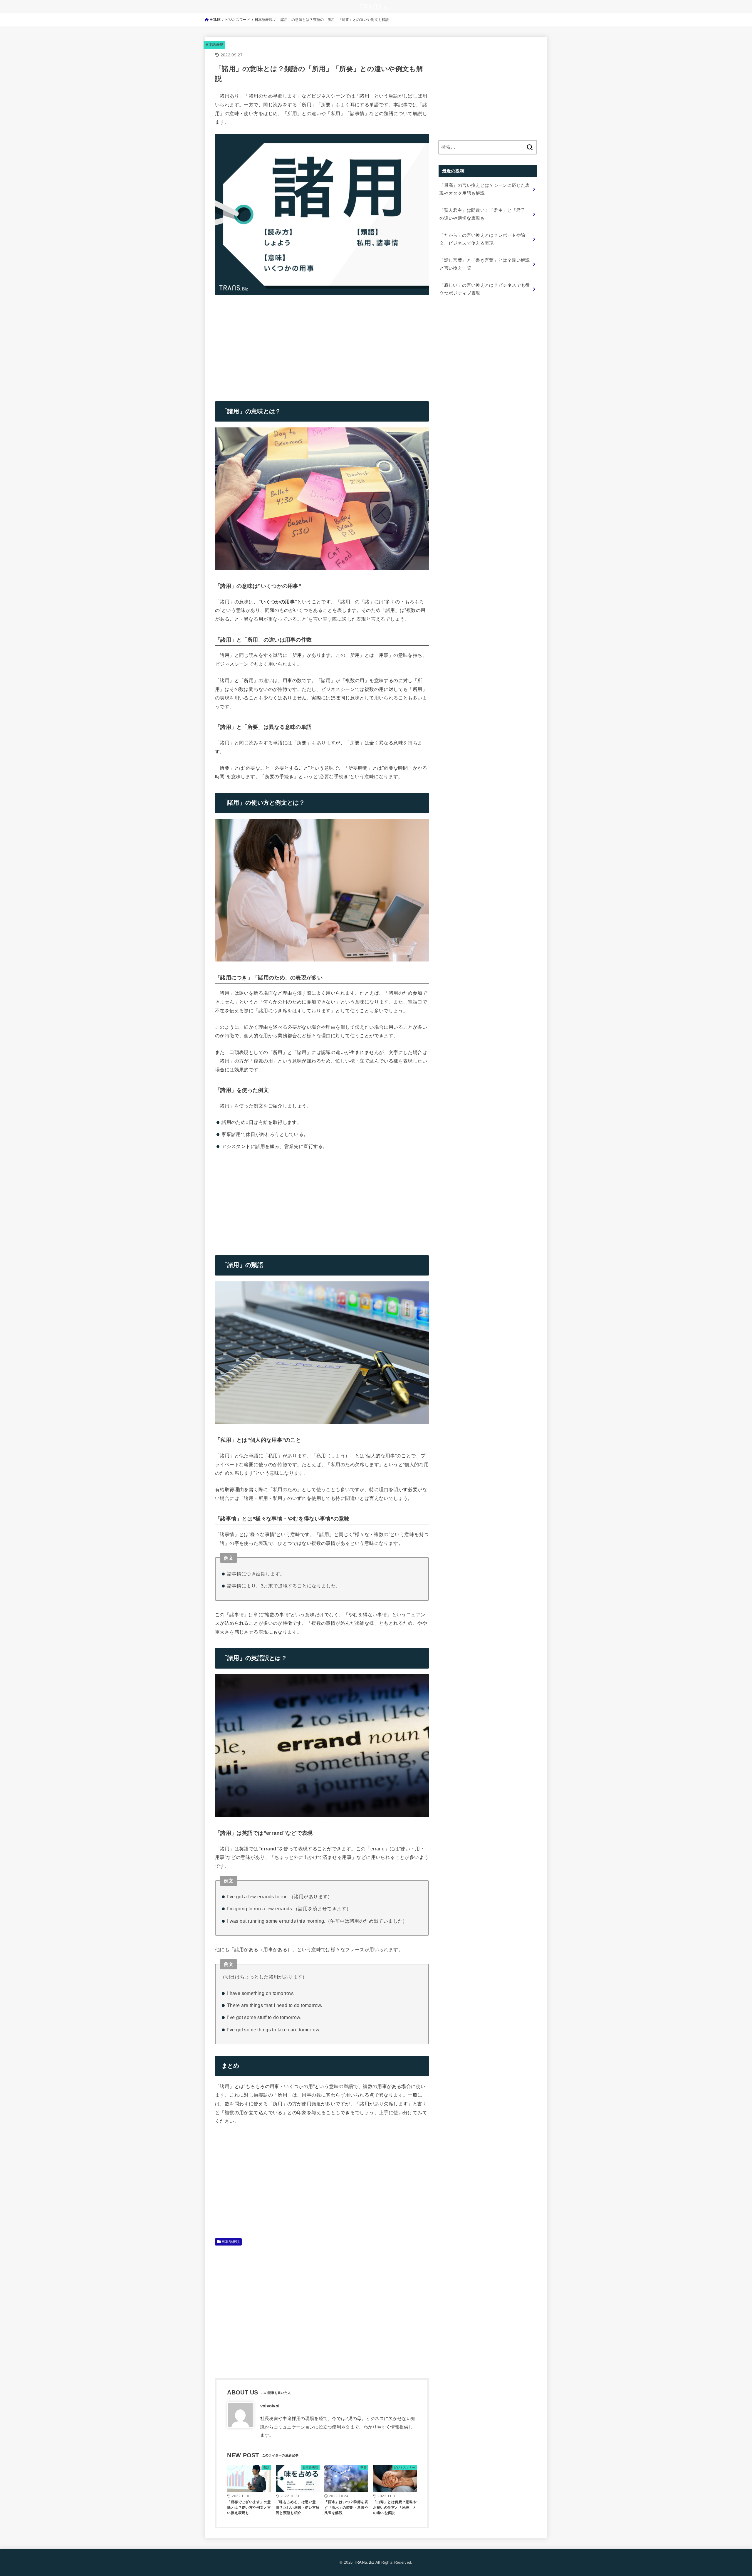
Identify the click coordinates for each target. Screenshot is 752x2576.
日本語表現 (214, 45)
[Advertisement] (264, 343)
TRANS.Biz (364, 2562)
